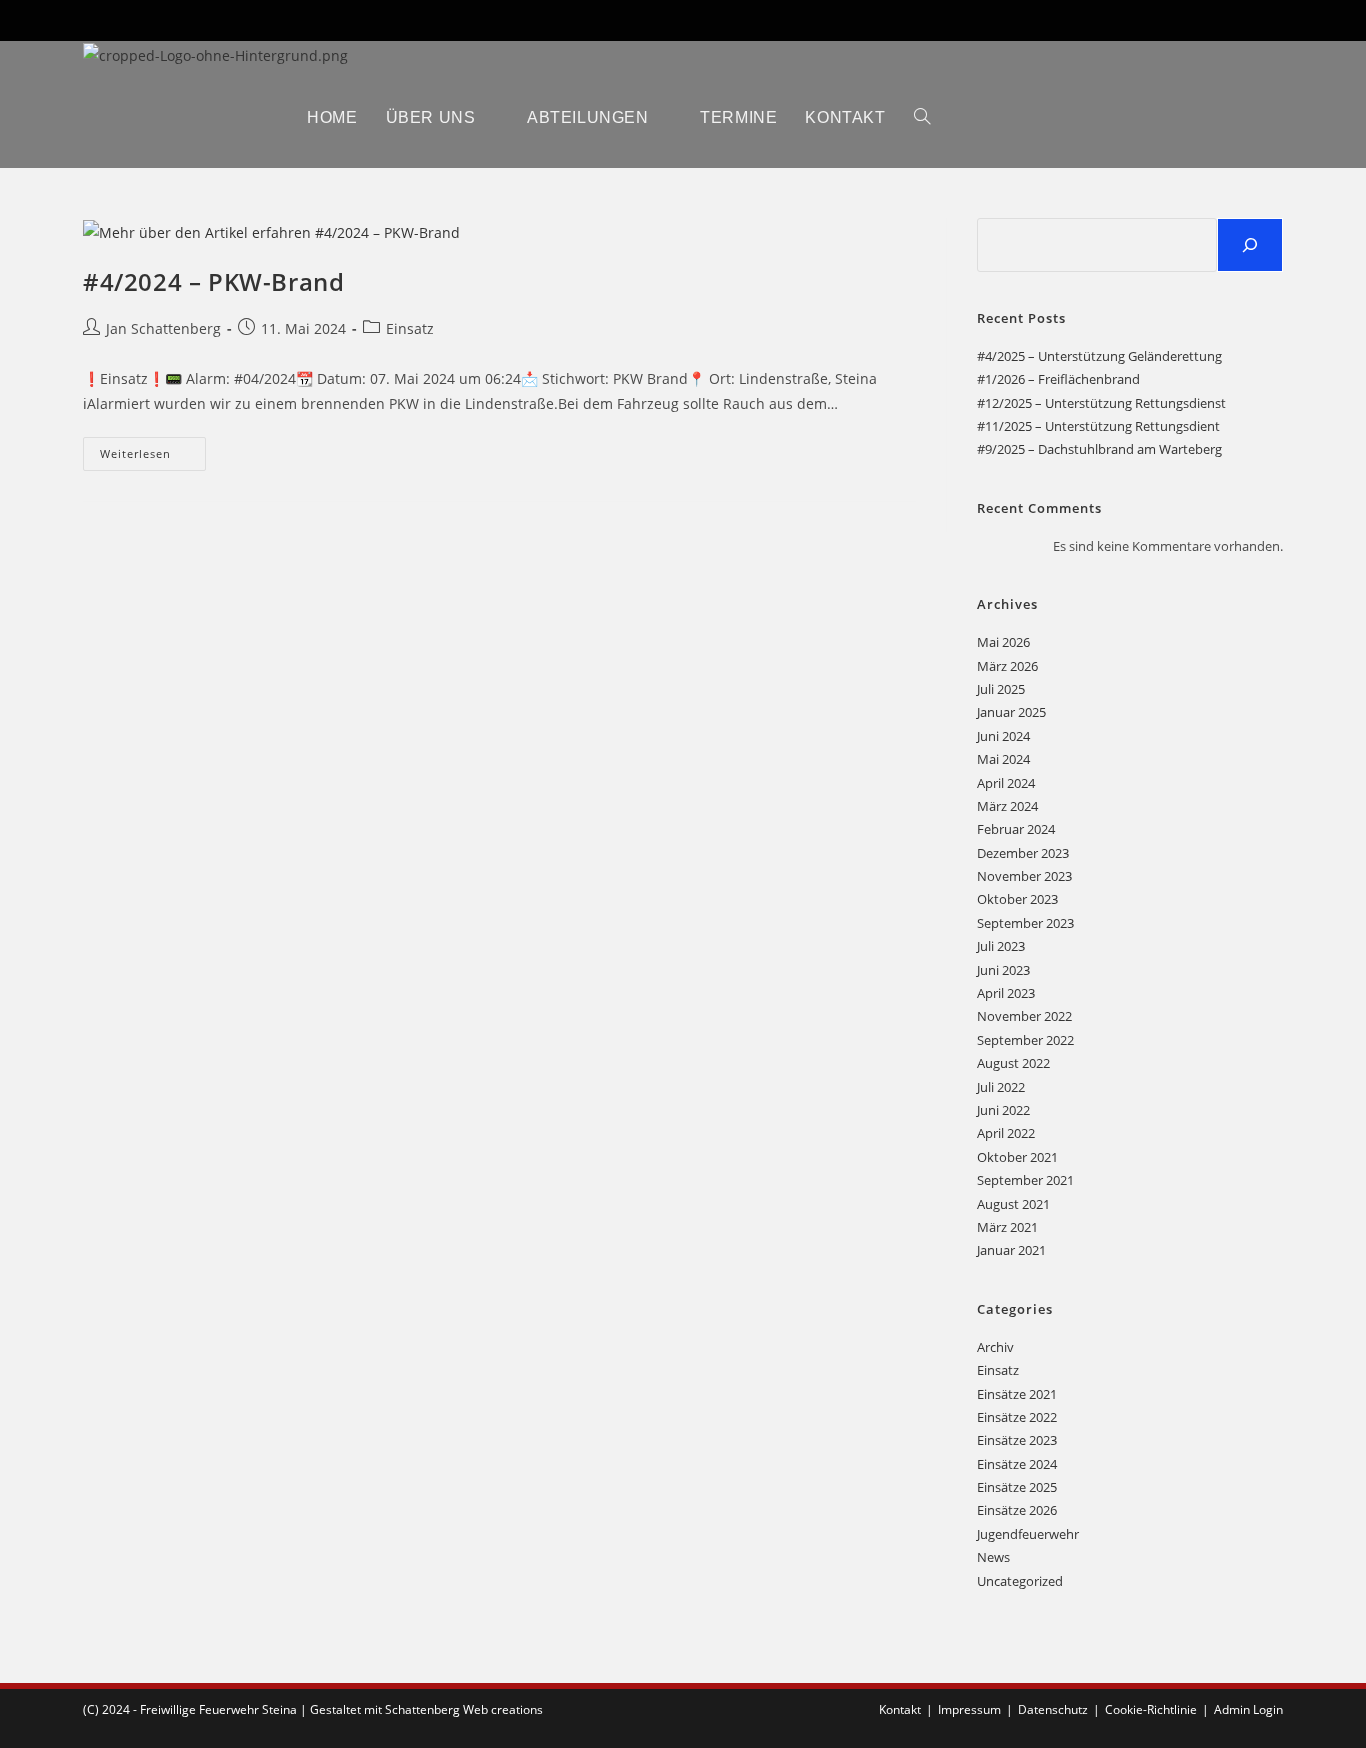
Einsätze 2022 (1017, 1417)
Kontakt (900, 1709)
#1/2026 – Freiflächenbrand (1058, 379)
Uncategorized (1020, 1581)
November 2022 (1024, 1016)
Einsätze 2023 (1017, 1440)
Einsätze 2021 (1017, 1394)
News (993, 1557)
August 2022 (1013, 1063)
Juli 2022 (1001, 1087)
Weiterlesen (153, 457)
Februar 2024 (1016, 829)
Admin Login (1248, 1709)
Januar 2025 (1011, 712)
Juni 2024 (1003, 736)
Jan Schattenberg (163, 328)
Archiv (995, 1347)
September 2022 (1025, 1040)
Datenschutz (1053, 1709)
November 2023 (1024, 876)
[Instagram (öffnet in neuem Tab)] (1260, 20)
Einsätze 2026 (1017, 1510)
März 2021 (1007, 1227)
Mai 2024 (1003, 759)
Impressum (969, 1709)
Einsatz (410, 328)
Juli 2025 (1001, 689)
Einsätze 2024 (1017, 1464)
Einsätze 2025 (1017, 1487)
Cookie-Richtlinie (1151, 1709)
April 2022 (1006, 1133)
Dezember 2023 (1023, 853)
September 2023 (1025, 923)
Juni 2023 (1003, 970)
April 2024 (1006, 783)
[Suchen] (1250, 245)
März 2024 (1007, 806)
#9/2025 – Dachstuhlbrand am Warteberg (1099, 449)
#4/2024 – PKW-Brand (213, 281)
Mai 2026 (1003, 642)
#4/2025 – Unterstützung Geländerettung (1099, 356)
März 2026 (1007, 666)
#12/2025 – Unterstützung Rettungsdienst (1101, 403)
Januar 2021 (1011, 1250)
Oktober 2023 (1017, 899)
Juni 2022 (1003, 1110)
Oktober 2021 (1017, 1157)
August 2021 (1013, 1204)
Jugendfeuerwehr (1028, 1534)
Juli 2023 (1001, 946)
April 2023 (1006, 993)
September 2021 (1025, 1180)
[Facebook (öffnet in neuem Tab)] (1251, 20)
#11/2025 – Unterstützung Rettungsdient (1098, 426)
